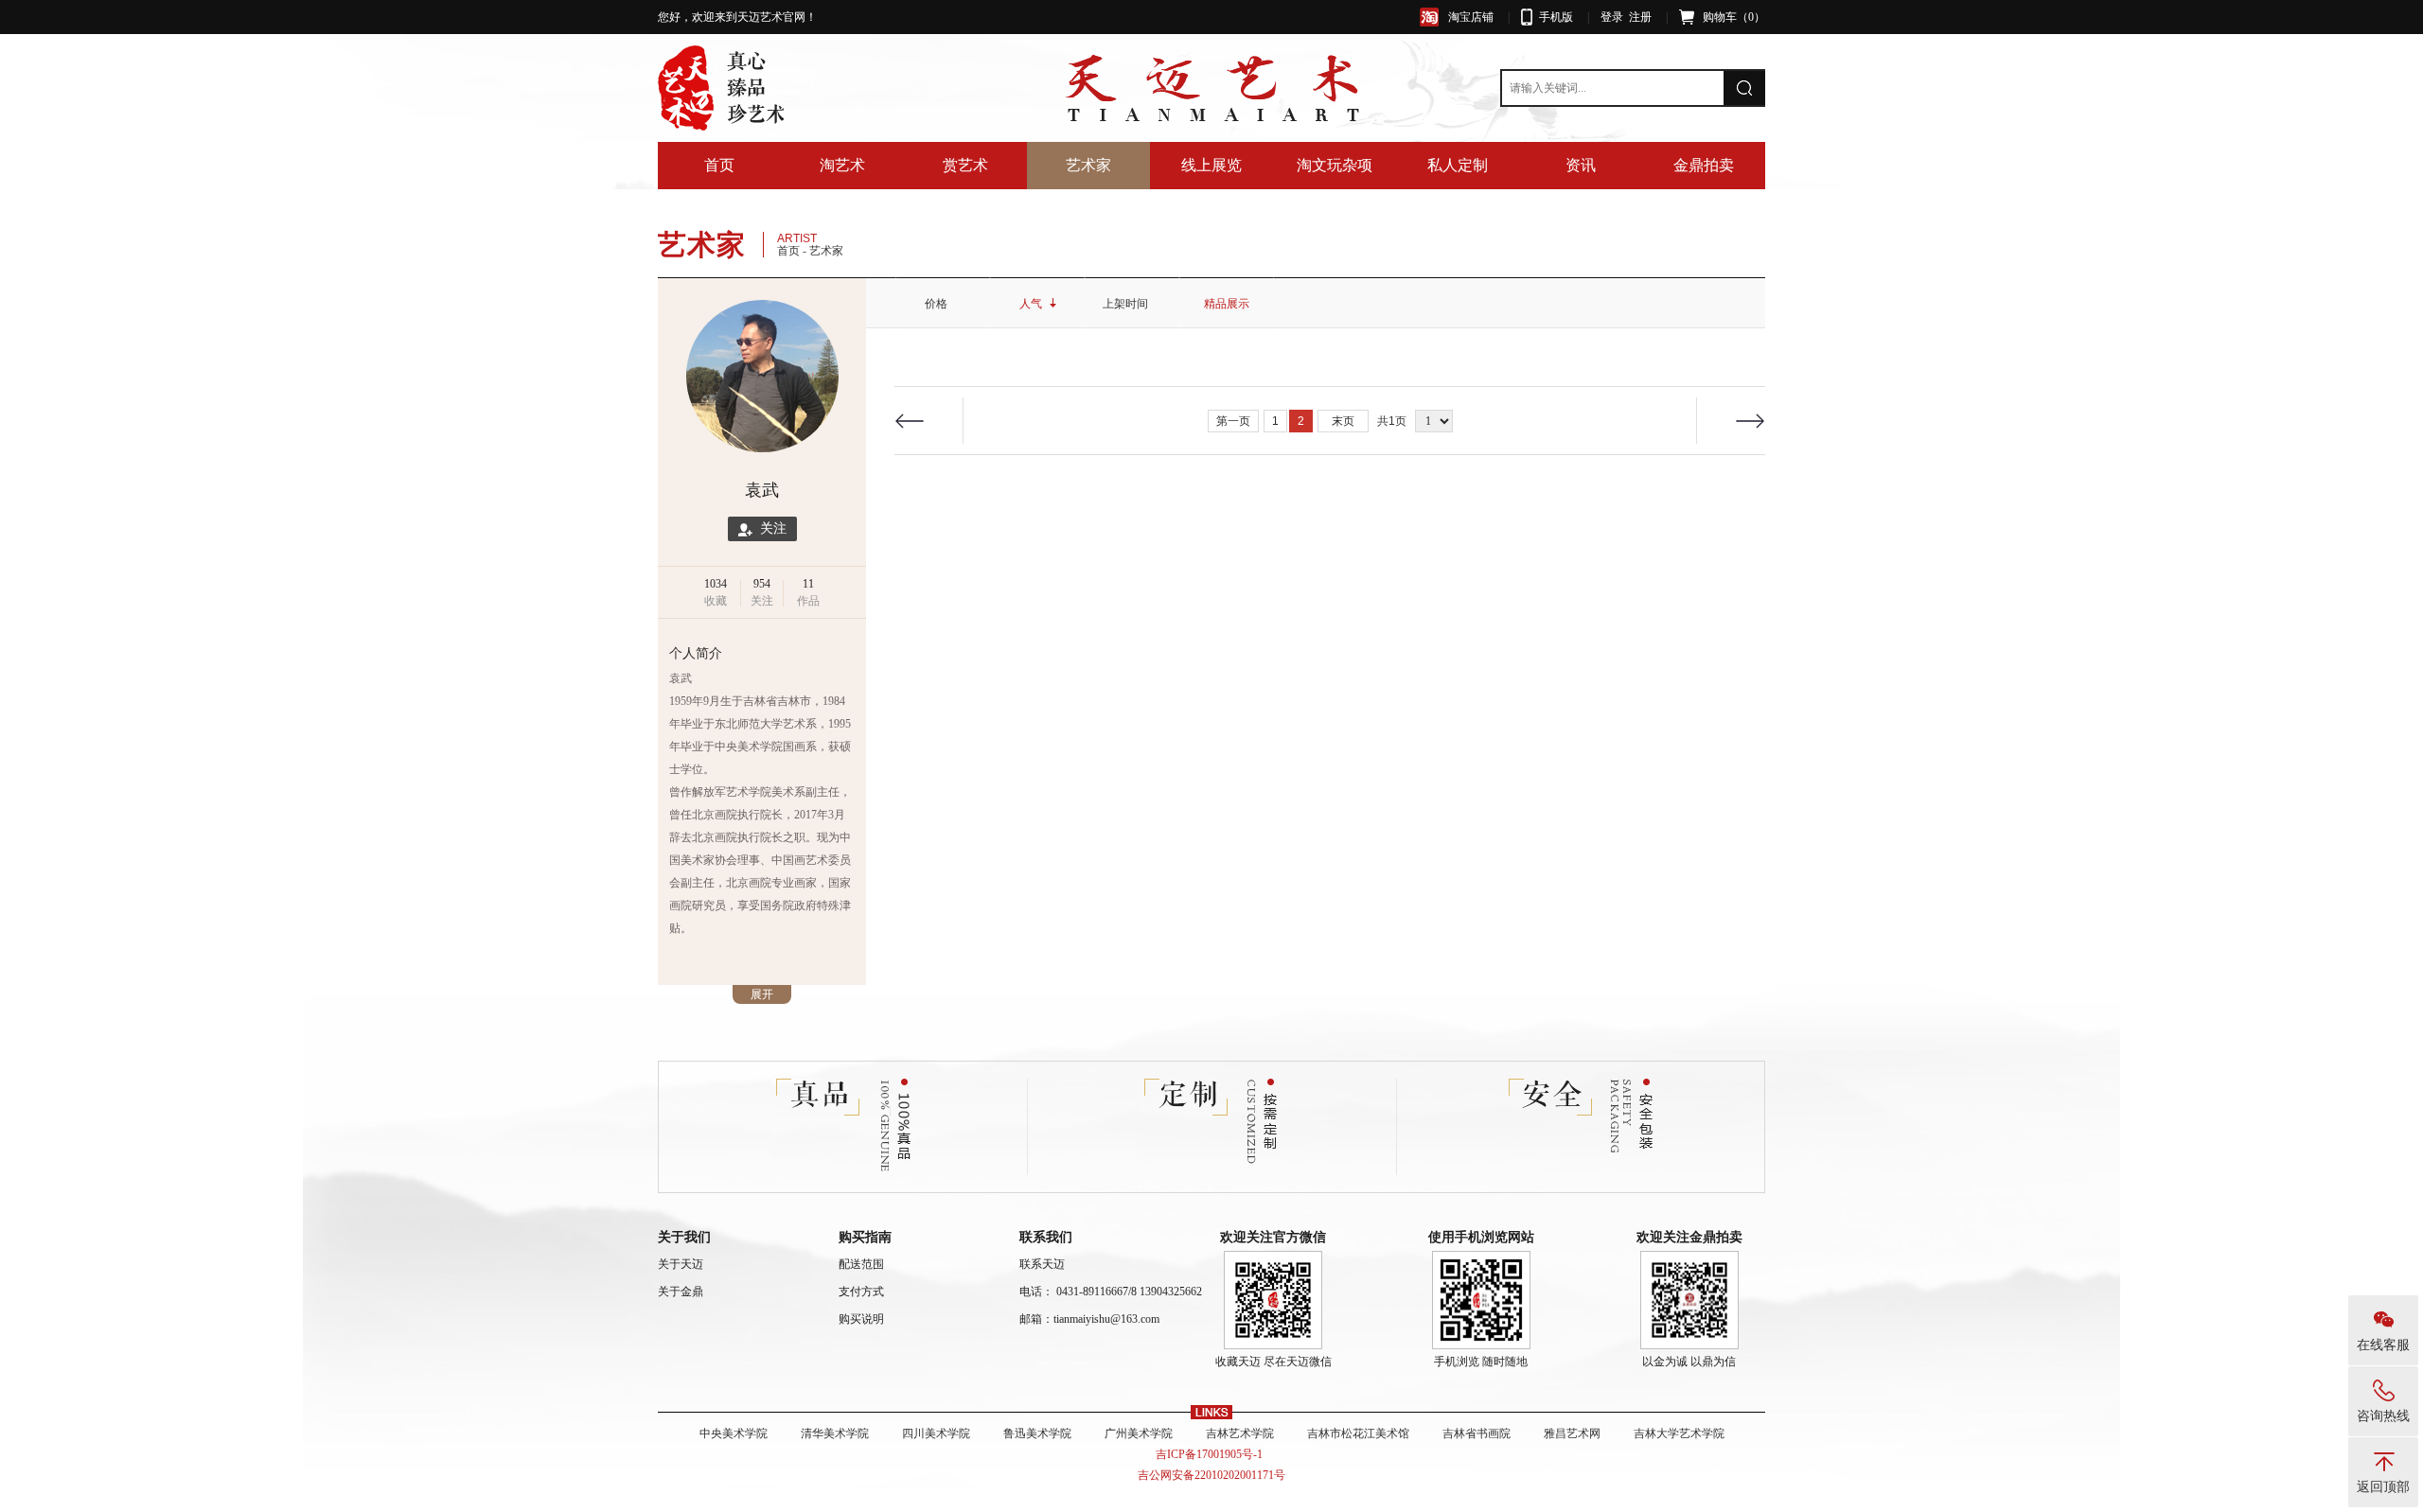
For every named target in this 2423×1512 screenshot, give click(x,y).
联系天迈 (1042, 1264)
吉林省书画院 (1477, 1433)
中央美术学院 (734, 1433)
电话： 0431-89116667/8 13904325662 (1111, 1292)
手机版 (1556, 17)
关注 (769, 528)
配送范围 (861, 1264)
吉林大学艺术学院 (1679, 1433)
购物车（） (1734, 17)
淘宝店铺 (1471, 17)
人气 (1031, 304)
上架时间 (1125, 304)
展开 (762, 994)
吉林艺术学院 (1240, 1433)
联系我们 (1046, 1237)
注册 (1640, 17)
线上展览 (1211, 165)
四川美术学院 (936, 1433)
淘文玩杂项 (1335, 165)
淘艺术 (842, 165)
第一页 (1233, 421)
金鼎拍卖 (1704, 165)
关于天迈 (681, 1264)
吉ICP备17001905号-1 (1212, 1454)
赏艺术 (965, 165)
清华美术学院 (835, 1433)
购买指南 (865, 1237)
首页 (719, 165)
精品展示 (1227, 304)
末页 (1343, 421)
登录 (1612, 17)
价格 (936, 304)
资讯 (1581, 165)
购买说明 (861, 1319)
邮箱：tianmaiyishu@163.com (1089, 1319)
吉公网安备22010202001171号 (1211, 1475)
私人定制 (1458, 165)
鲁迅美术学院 (1037, 1433)
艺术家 (1088, 165)
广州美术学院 (1139, 1433)
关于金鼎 (681, 1292)
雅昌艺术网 (1572, 1433)
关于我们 (684, 1237)
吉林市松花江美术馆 (1358, 1433)
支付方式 (861, 1292)
